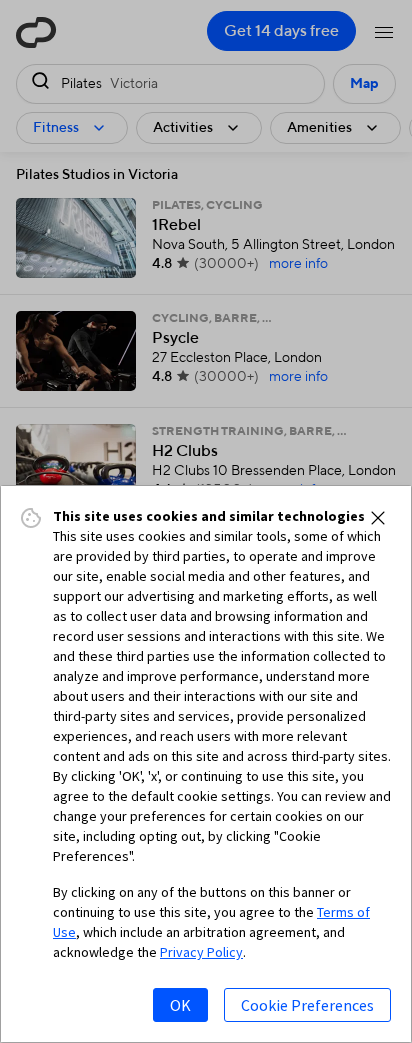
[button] (378, 518)
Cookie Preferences (307, 1005)
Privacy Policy (201, 952)
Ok (180, 1005)
